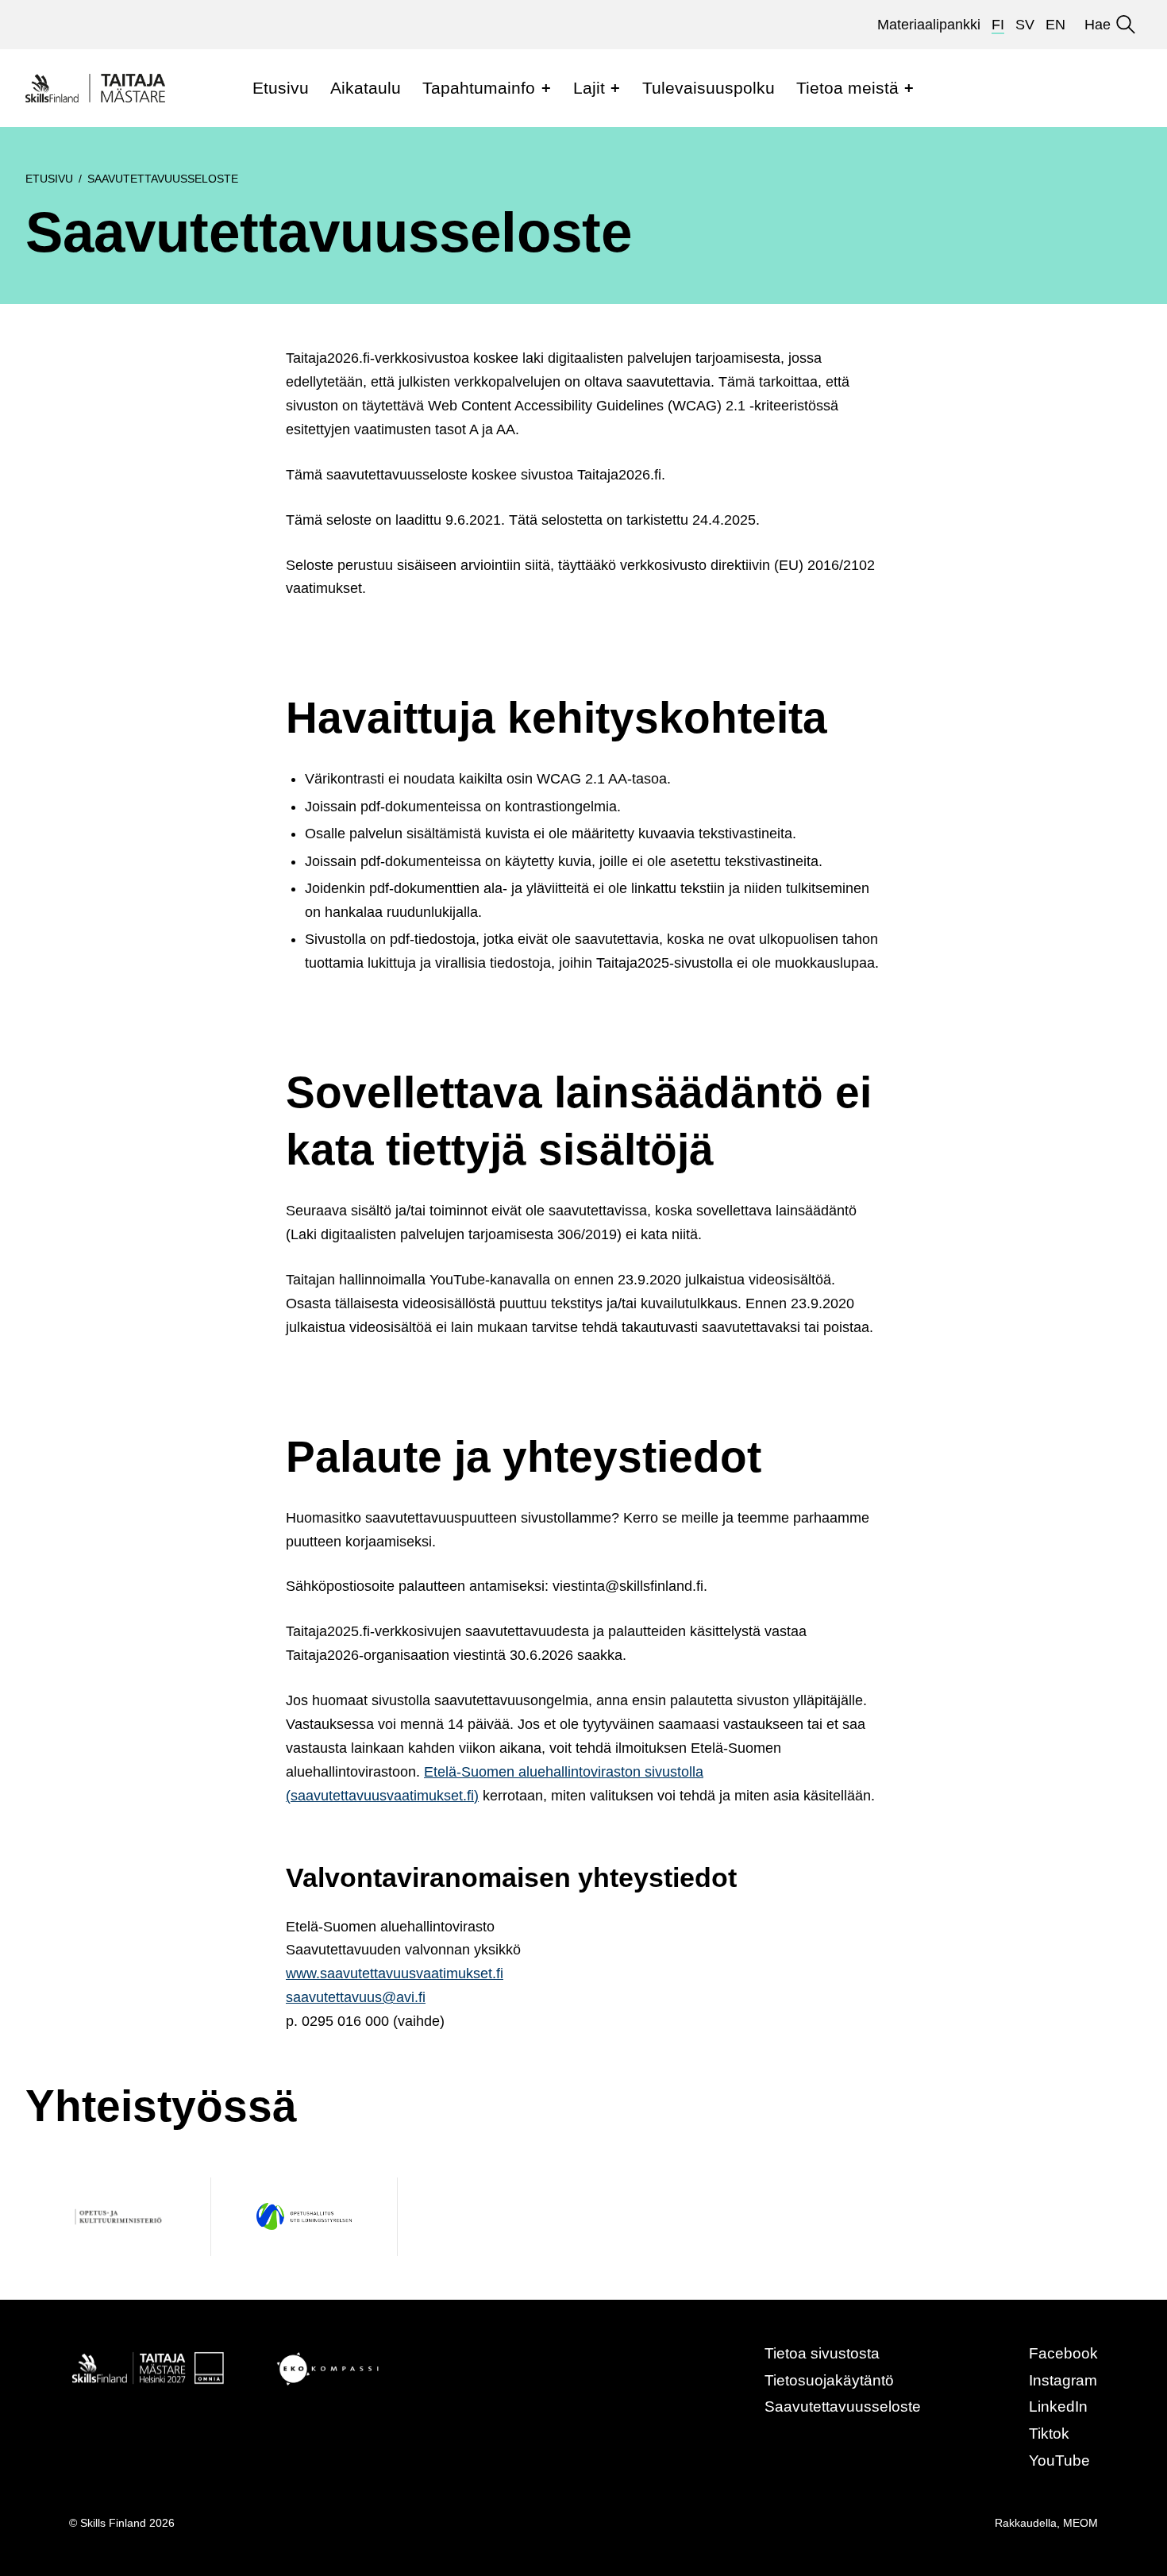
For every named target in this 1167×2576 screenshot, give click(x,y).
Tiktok (1049, 2434)
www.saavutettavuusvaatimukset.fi (395, 1973)
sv (1025, 25)
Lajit (589, 88)
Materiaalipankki (929, 25)
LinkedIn (1058, 2407)
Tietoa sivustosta (822, 2353)
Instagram (1063, 2380)
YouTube (1059, 2460)
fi (998, 25)
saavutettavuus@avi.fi (356, 1997)
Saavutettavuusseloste (843, 2407)
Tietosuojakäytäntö (829, 2380)
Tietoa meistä (847, 88)
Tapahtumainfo (479, 88)
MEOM (1080, 2523)
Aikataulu (366, 88)
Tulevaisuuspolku (709, 88)
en (1055, 25)
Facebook (1063, 2353)
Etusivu (281, 88)
